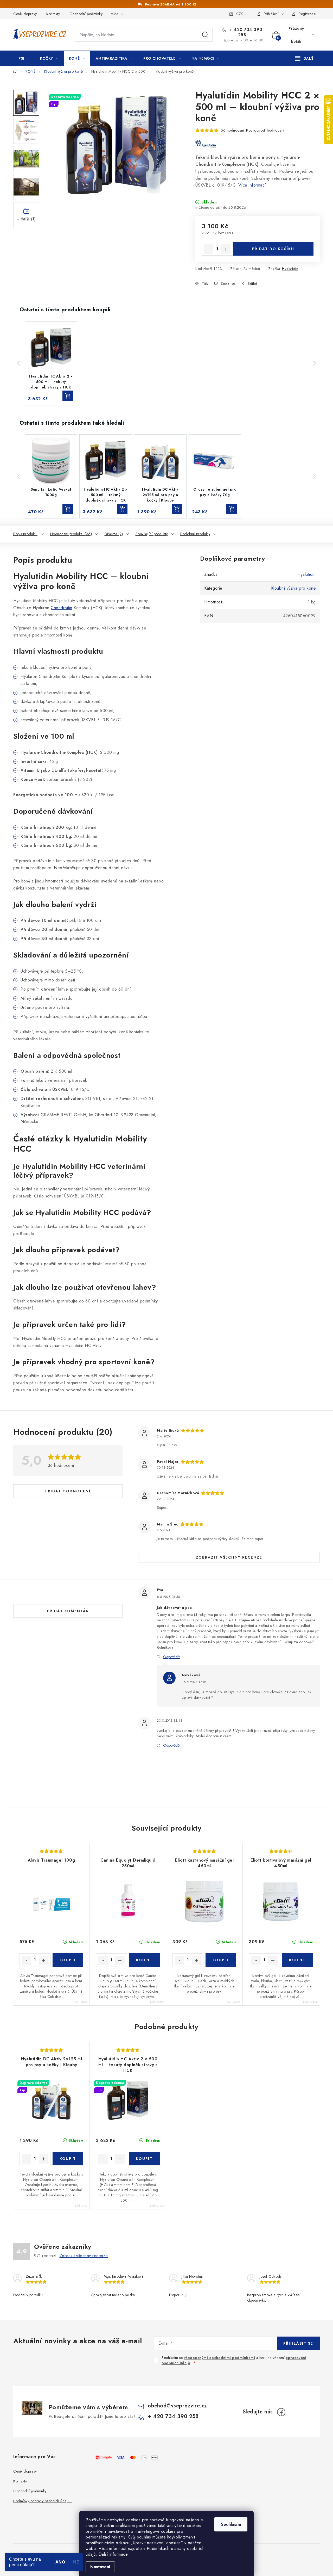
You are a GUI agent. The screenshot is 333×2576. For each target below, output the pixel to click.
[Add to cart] (68, 396)
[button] (18, 363)
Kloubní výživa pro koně (293, 588)
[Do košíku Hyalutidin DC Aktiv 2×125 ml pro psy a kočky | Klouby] (68, 2159)
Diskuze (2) (114, 534)
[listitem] (51, 363)
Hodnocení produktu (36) (71, 534)
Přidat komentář (68, 1611)
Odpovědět (172, 1657)
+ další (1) (26, 219)
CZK (240, 14)
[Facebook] (281, 2412)
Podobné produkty (195, 534)
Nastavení (100, 2567)
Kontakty (53, 14)
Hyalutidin (290, 269)
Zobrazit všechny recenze (229, 1557)
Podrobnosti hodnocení (265, 130)
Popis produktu (25, 534)
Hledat (205, 35)
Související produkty (152, 534)
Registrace (307, 14)
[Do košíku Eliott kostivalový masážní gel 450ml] (297, 1960)
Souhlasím (231, 2524)
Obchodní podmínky (86, 14)
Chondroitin (62, 608)
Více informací (252, 185)
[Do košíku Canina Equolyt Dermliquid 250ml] (145, 1960)
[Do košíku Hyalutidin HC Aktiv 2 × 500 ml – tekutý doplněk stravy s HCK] (145, 2159)
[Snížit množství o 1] (209, 249)
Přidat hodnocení (68, 1491)
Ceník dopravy (25, 14)
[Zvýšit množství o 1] (226, 249)
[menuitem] (24, 58)
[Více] (305, 58)
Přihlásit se (298, 2343)
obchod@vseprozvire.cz (177, 2406)
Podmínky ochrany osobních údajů (43, 2501)
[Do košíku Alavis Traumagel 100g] (68, 1960)
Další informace (113, 2554)
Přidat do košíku (273, 249)
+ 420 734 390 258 (245, 32)
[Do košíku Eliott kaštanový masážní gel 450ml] (221, 1960)
